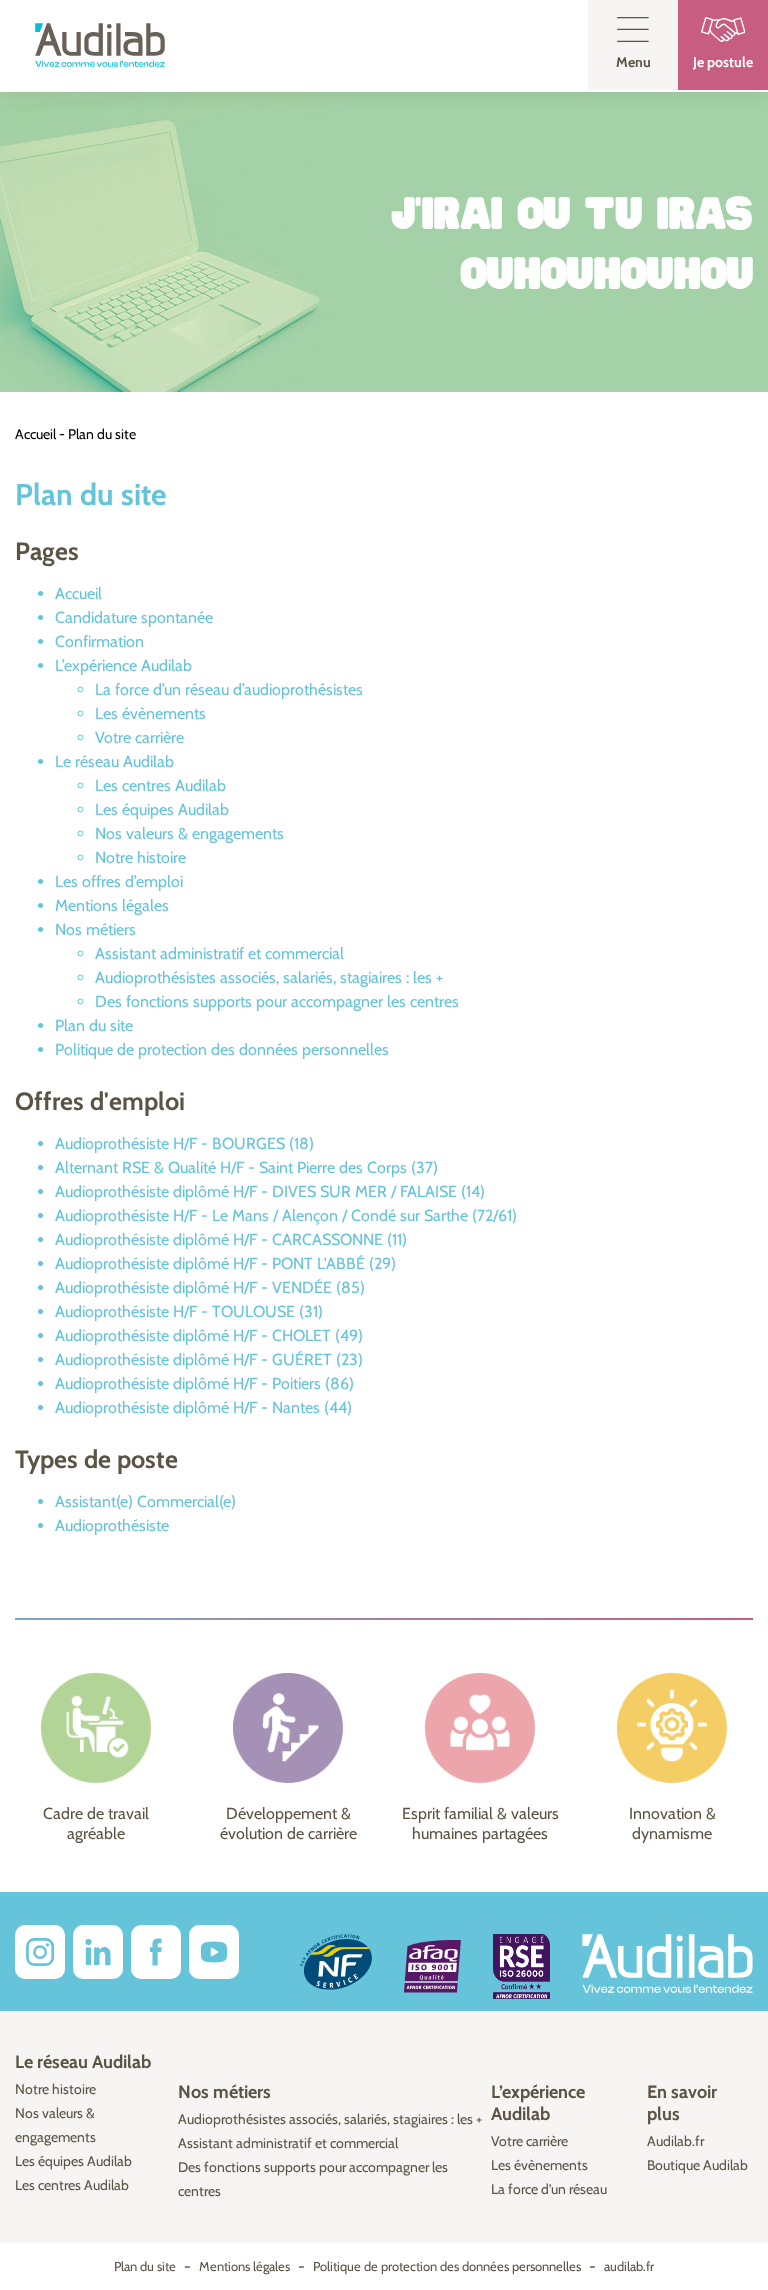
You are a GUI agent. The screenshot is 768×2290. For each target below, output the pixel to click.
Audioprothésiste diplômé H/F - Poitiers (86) (204, 1383)
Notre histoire (140, 857)
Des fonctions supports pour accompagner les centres (277, 1001)
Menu (633, 62)
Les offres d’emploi (119, 881)
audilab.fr (629, 2266)
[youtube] (214, 1952)
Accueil (35, 434)
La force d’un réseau (549, 2189)
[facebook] (156, 1952)
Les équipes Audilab (162, 809)
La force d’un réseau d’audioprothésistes (229, 689)
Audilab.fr (675, 2141)
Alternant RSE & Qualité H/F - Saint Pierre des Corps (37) (246, 1167)
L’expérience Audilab (123, 665)
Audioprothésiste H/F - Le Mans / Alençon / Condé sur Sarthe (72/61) (286, 1215)
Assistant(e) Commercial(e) (145, 1501)
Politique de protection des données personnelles (222, 1049)
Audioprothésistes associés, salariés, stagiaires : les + (269, 977)
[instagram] (40, 1952)
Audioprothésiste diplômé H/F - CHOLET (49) (209, 1335)
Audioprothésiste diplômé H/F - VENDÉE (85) (210, 1287)
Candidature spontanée (134, 617)
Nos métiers (95, 929)
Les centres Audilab (160, 785)
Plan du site (94, 1025)
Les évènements (150, 713)
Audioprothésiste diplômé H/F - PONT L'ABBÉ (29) (225, 1263)
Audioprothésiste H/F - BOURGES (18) (184, 1143)
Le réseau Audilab (114, 761)
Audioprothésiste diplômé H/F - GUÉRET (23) (209, 1359)
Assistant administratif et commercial (219, 953)
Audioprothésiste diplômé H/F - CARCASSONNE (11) (231, 1239)
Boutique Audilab (697, 2165)
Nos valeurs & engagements (189, 833)
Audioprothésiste (112, 1525)
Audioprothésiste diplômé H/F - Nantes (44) (203, 1407)
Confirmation (99, 641)
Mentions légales (112, 905)
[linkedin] (98, 1952)
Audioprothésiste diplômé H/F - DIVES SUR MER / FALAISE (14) (270, 1191)
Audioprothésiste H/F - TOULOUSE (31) (189, 1311)
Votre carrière (139, 737)
